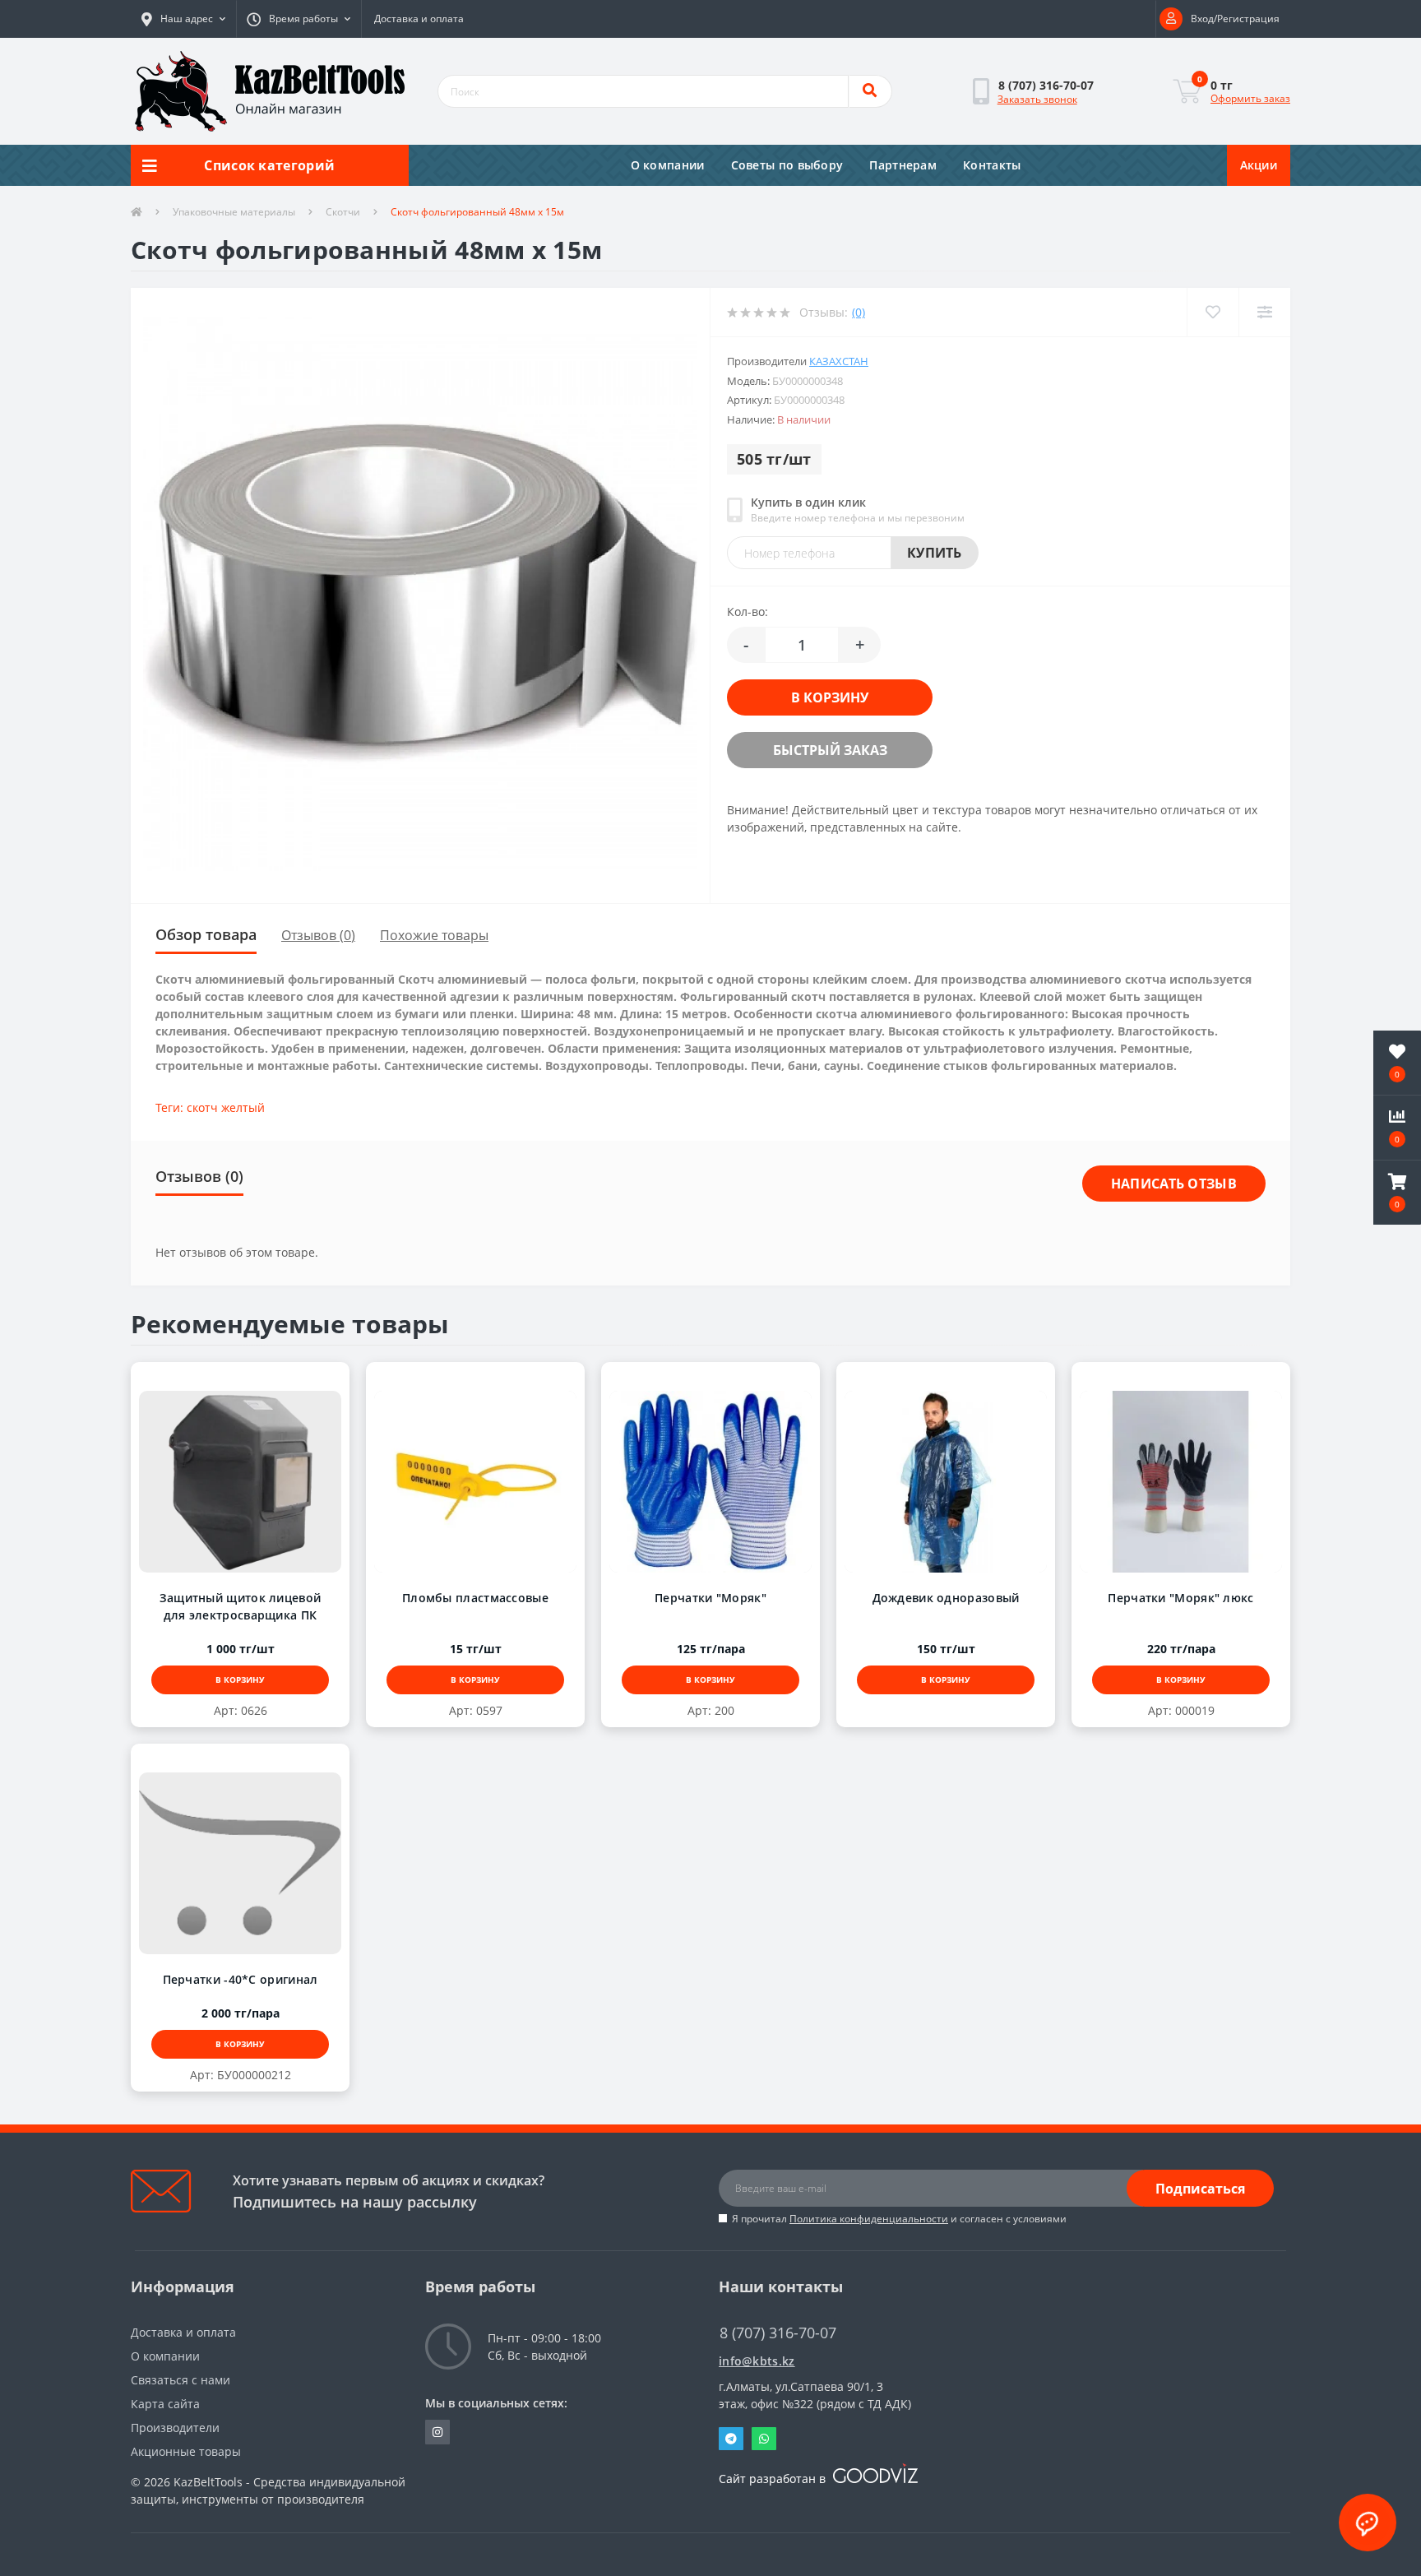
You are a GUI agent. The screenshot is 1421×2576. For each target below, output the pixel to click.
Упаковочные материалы (234, 212)
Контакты (992, 165)
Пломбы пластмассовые (475, 1598)
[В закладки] (224, 1380)
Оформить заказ (1250, 98)
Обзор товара (206, 934)
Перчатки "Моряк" (710, 1598)
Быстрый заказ (813, 750)
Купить (935, 553)
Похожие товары (434, 935)
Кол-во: (748, 612)
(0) (859, 312)
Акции (1259, 165)
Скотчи (343, 212)
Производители (175, 2428)
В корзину (813, 697)
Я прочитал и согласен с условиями (899, 2219)
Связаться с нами (181, 2380)
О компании (668, 165)
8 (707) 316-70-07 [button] (778, 2333)
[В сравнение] (256, 1380)
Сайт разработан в (774, 2479)
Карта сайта (165, 2404)
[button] (183, 19)
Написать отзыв (1174, 1184)
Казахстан (839, 361)
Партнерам (903, 165)
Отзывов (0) (318, 935)
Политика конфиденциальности (869, 2219)
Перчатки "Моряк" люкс (1180, 1598)
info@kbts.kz (757, 2361)
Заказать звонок (1037, 99)
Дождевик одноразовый (946, 1598)
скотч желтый (226, 1107)
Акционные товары (186, 2451)
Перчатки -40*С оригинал (241, 1979)
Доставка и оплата (419, 19)
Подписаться (1200, 2189)
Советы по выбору (787, 165)
